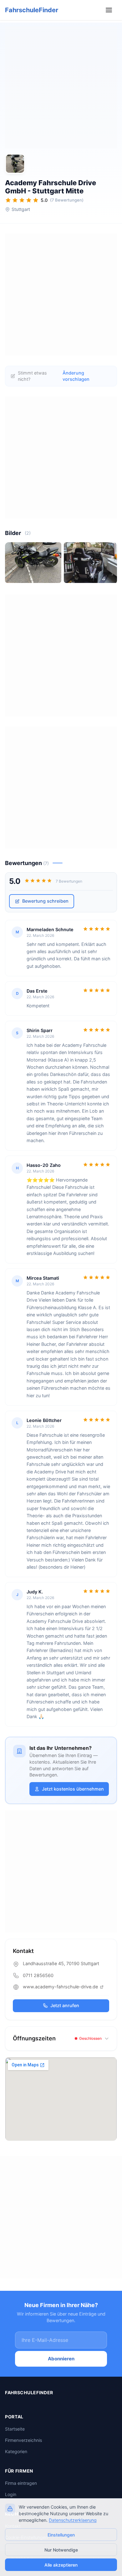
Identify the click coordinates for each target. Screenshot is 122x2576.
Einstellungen (61, 2535)
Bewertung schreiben (45, 901)
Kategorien (16, 2451)
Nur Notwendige (61, 2550)
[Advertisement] (61, 87)
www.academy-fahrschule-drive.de (61, 1987)
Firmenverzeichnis (23, 2440)
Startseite (15, 2429)
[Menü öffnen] (110, 10)
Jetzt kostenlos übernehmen (73, 1789)
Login (11, 2494)
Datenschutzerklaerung (73, 2520)
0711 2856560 (38, 1975)
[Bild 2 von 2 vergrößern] (92, 563)
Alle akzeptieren (61, 2565)
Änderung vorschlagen (76, 376)
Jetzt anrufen (65, 2005)
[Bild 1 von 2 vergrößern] (33, 563)
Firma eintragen (21, 2483)
